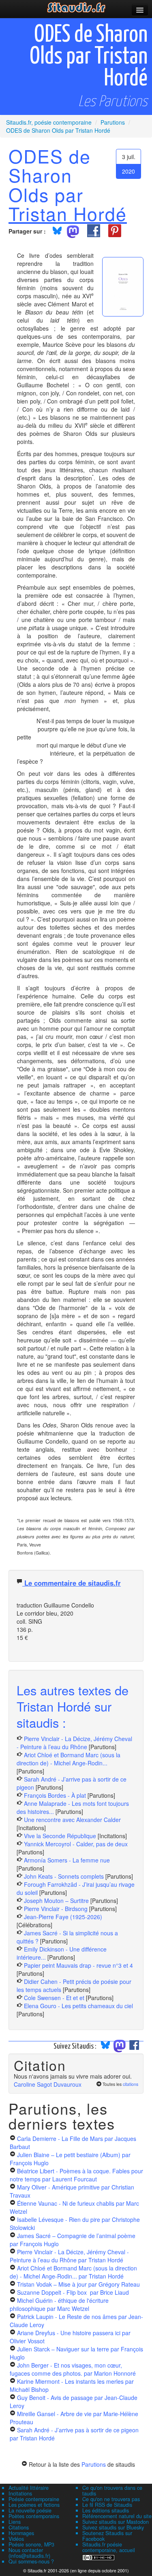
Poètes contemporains (34, 2516)
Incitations (20, 2493)
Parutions (94, 2464)
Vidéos (16, 2539)
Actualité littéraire (29, 2488)
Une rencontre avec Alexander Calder (72, 1820)
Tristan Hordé (68, 213)
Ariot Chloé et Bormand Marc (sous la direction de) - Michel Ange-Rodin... (69, 1759)
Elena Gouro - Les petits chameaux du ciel (78, 2006)
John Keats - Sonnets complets (64, 1876)
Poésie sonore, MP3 (31, 2544)
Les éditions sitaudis (106, 2510)
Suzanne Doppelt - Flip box (73, 2292)
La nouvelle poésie (30, 2510)
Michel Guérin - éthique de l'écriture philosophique (59, 2304)
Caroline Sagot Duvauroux (48, 2084)
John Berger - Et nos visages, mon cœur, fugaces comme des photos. (73, 2369)
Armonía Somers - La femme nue (67, 1860)
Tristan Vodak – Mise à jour (78, 2284)
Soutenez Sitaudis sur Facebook (107, 2536)
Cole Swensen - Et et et (54, 1998)
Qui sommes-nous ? (31, 2561)
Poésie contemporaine (34, 2499)
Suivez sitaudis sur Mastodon (116, 2522)
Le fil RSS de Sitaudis (107, 2505)
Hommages (21, 2533)
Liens (15, 2522)
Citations (19, 2527)
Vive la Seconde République (60, 1836)
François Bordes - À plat (55, 1795)
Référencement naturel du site (117, 2516)
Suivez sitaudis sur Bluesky (113, 2527)
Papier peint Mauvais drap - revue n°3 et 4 (78, 1965)
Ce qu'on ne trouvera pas (111, 2499)
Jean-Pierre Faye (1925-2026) (63, 1917)
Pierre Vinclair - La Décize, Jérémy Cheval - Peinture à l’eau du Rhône (74, 1743)
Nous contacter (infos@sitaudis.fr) (29, 2553)
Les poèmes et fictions (34, 2505)
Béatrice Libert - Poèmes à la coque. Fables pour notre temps (76, 2175)
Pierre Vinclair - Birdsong (56, 1909)
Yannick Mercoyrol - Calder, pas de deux (76, 1844)
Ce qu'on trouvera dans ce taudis (112, 2491)
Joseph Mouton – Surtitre (56, 1901)
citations (131, 2084)
